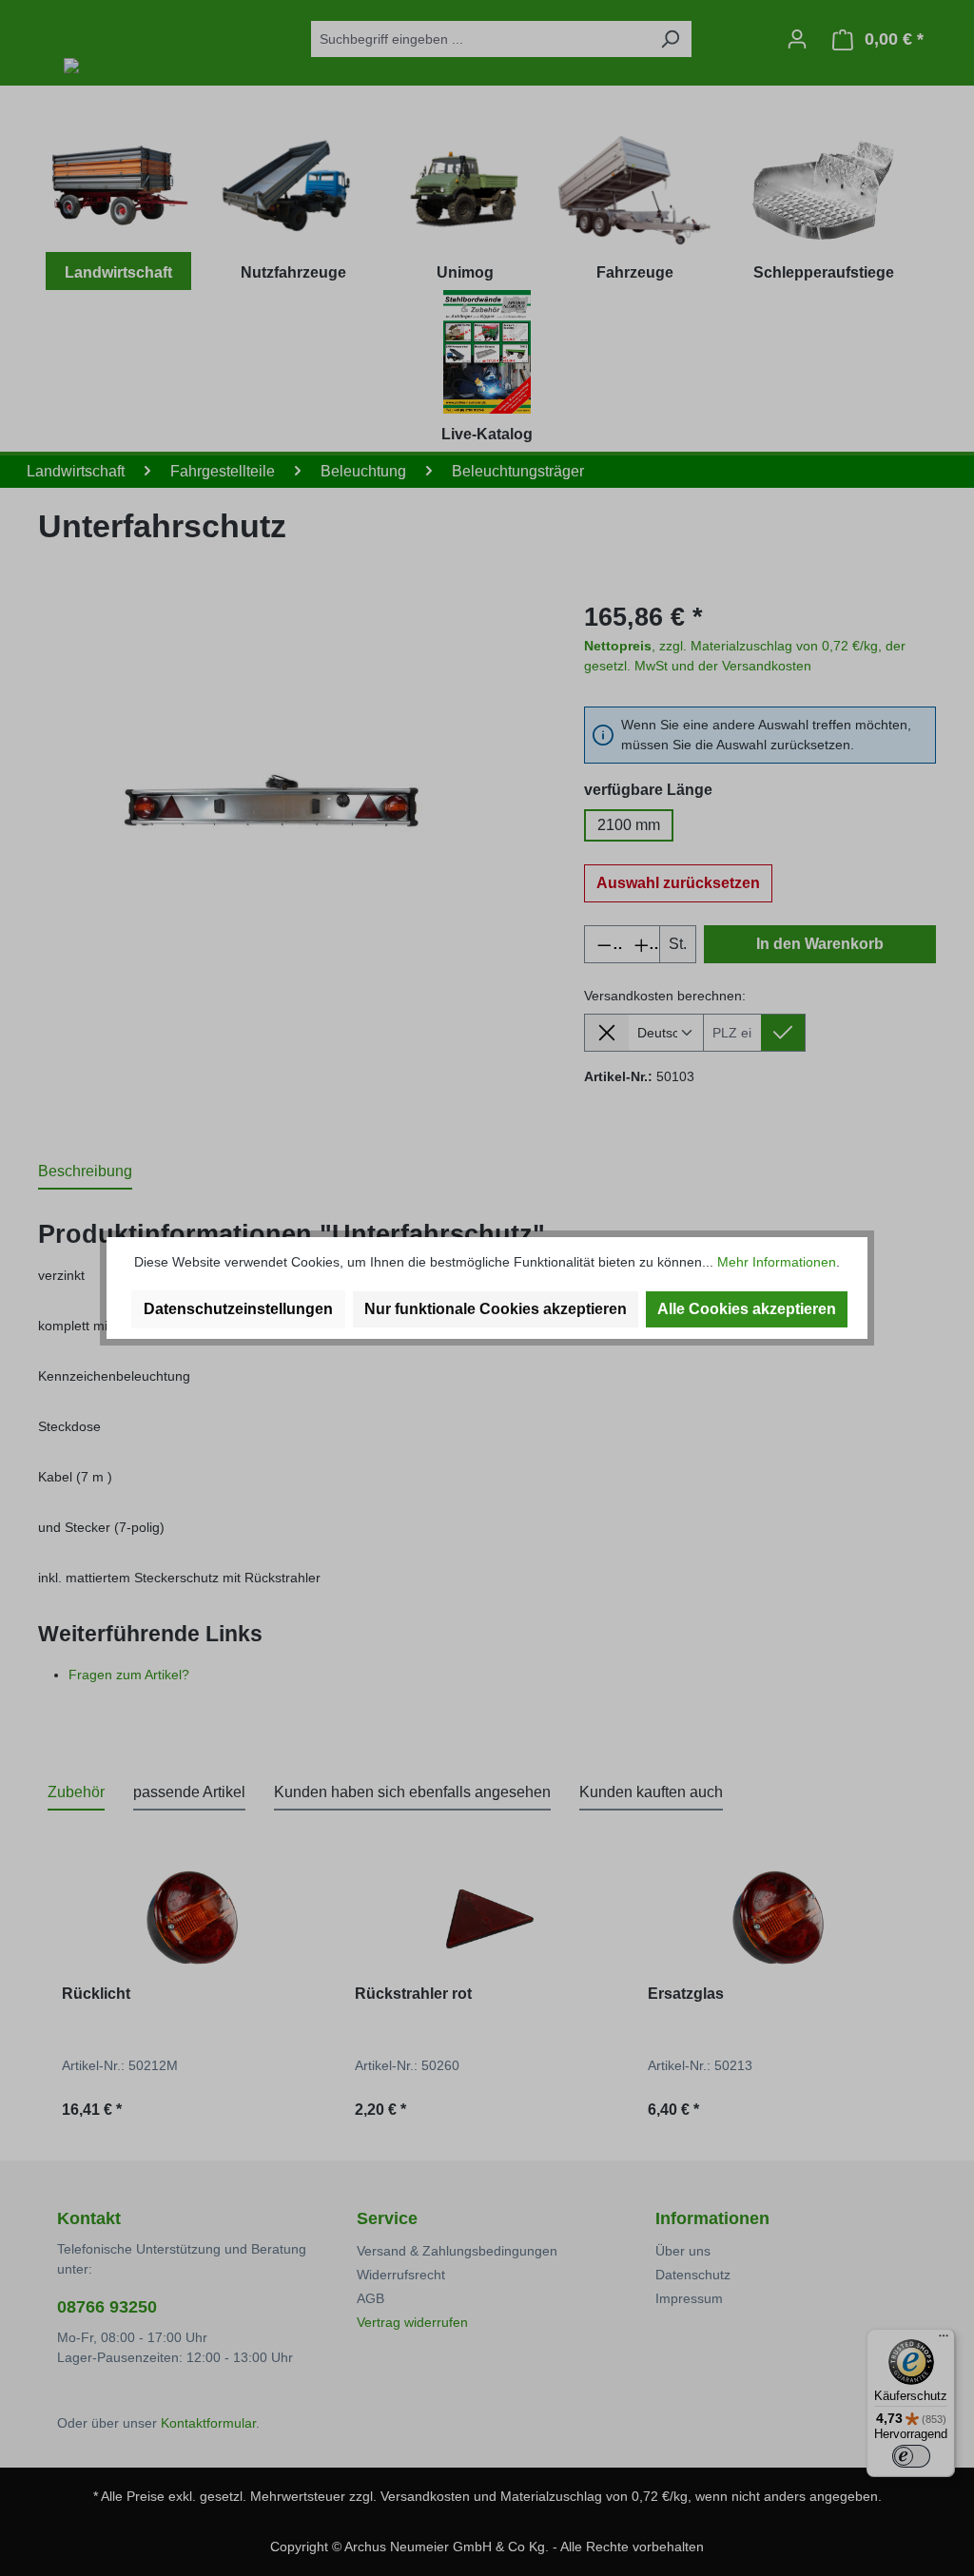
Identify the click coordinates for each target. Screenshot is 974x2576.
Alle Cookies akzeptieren (747, 1309)
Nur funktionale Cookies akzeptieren (496, 1309)
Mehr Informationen (777, 1262)
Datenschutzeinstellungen (238, 1309)
